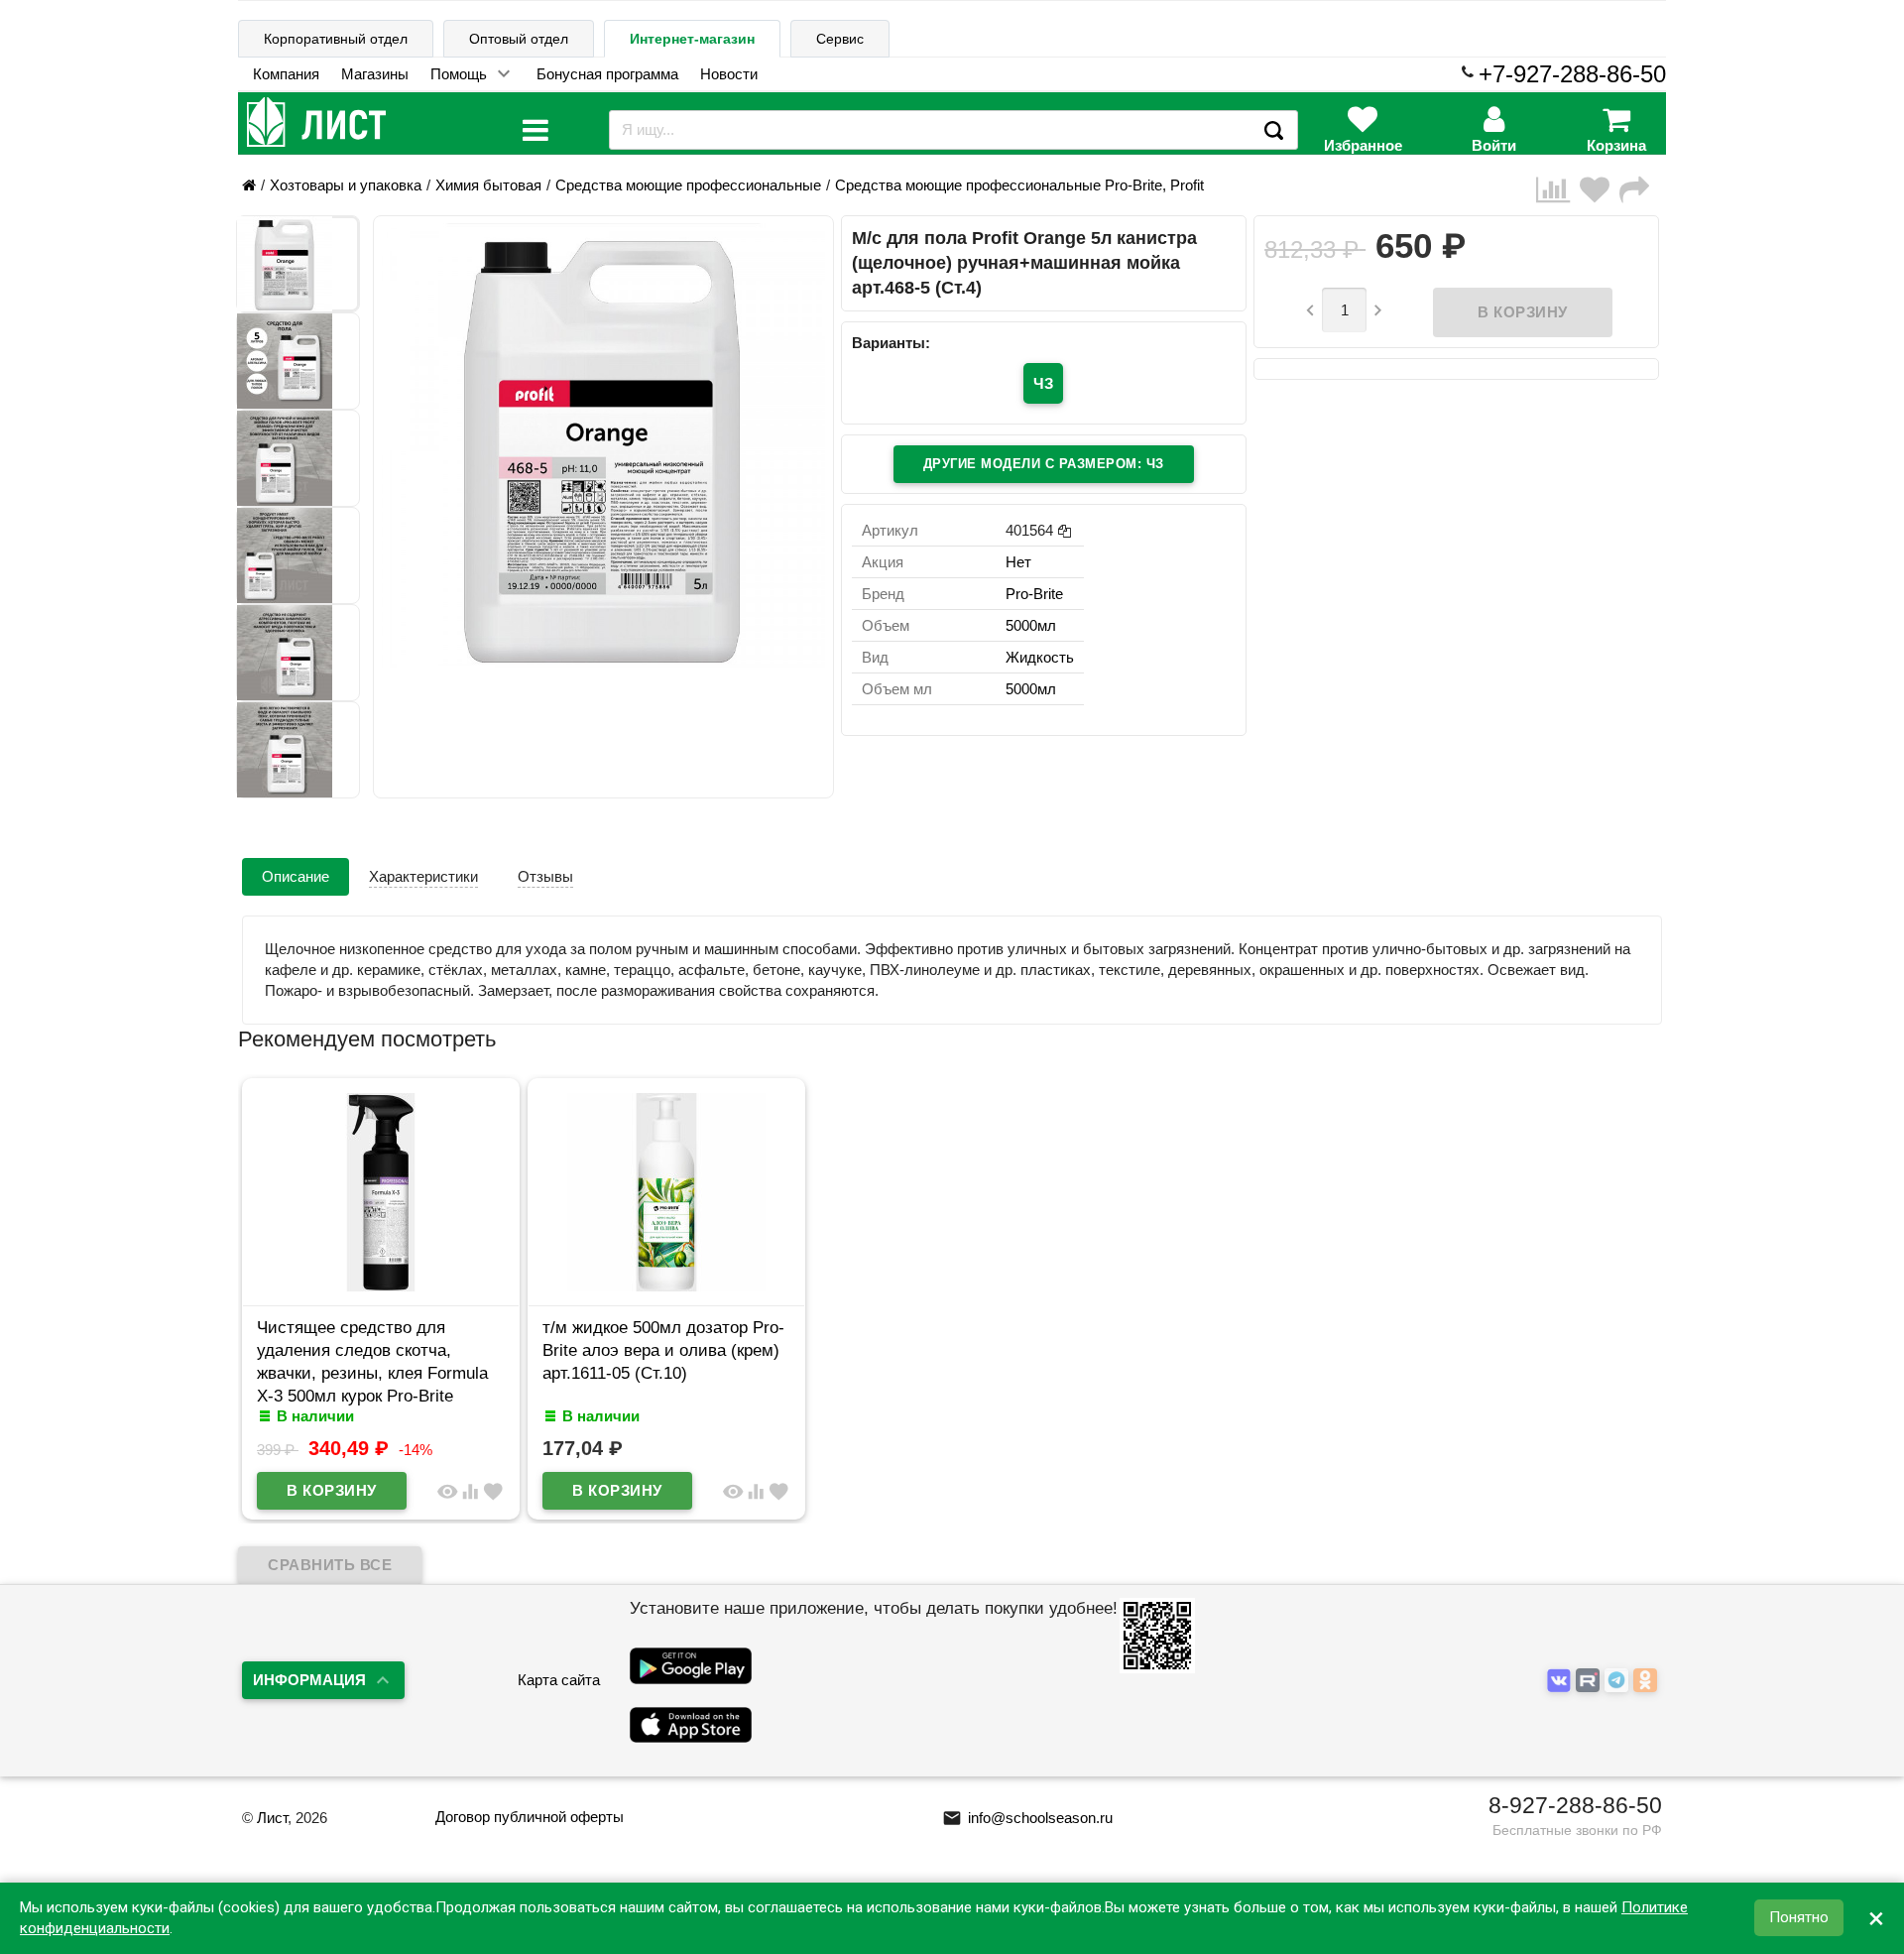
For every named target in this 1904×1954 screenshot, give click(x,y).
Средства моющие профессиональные (688, 185)
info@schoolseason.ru (1027, 1818)
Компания (286, 74)
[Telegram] (1619, 1682)
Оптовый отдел (519, 39)
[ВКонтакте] (1561, 1682)
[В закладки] (1600, 190)
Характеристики (423, 876)
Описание (296, 876)
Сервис (840, 39)
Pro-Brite (1034, 594)
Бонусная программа (607, 74)
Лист (272, 1818)
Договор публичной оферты (530, 1817)
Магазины (375, 74)
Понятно (1799, 1918)
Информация (309, 1680)
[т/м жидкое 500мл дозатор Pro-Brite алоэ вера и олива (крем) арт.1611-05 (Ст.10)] (666, 1286)
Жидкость (1040, 657)
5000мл (1031, 625)
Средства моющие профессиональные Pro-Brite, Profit (1019, 185)
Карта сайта (559, 1680)
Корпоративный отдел (336, 39)
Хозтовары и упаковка (346, 185)
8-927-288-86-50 (1575, 1805)
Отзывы (545, 876)
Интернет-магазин (692, 39)
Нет (1018, 562)
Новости (729, 74)
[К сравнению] (1558, 190)
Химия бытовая (488, 185)
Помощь (459, 74)
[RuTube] (1590, 1682)
